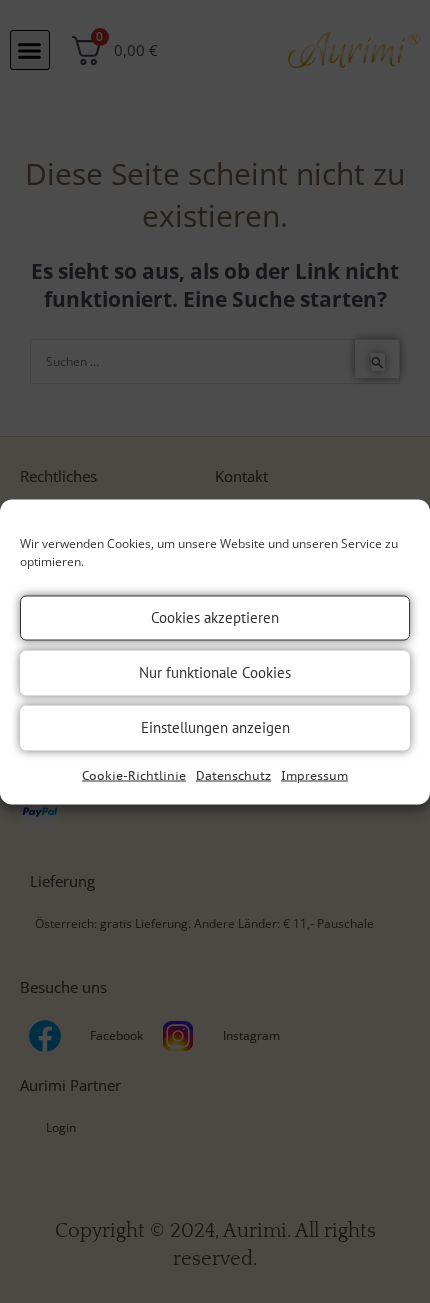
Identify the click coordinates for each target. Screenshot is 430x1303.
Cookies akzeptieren (215, 617)
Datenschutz (233, 774)
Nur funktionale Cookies (215, 672)
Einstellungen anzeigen (215, 727)
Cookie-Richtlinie (134, 774)
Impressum (314, 774)
